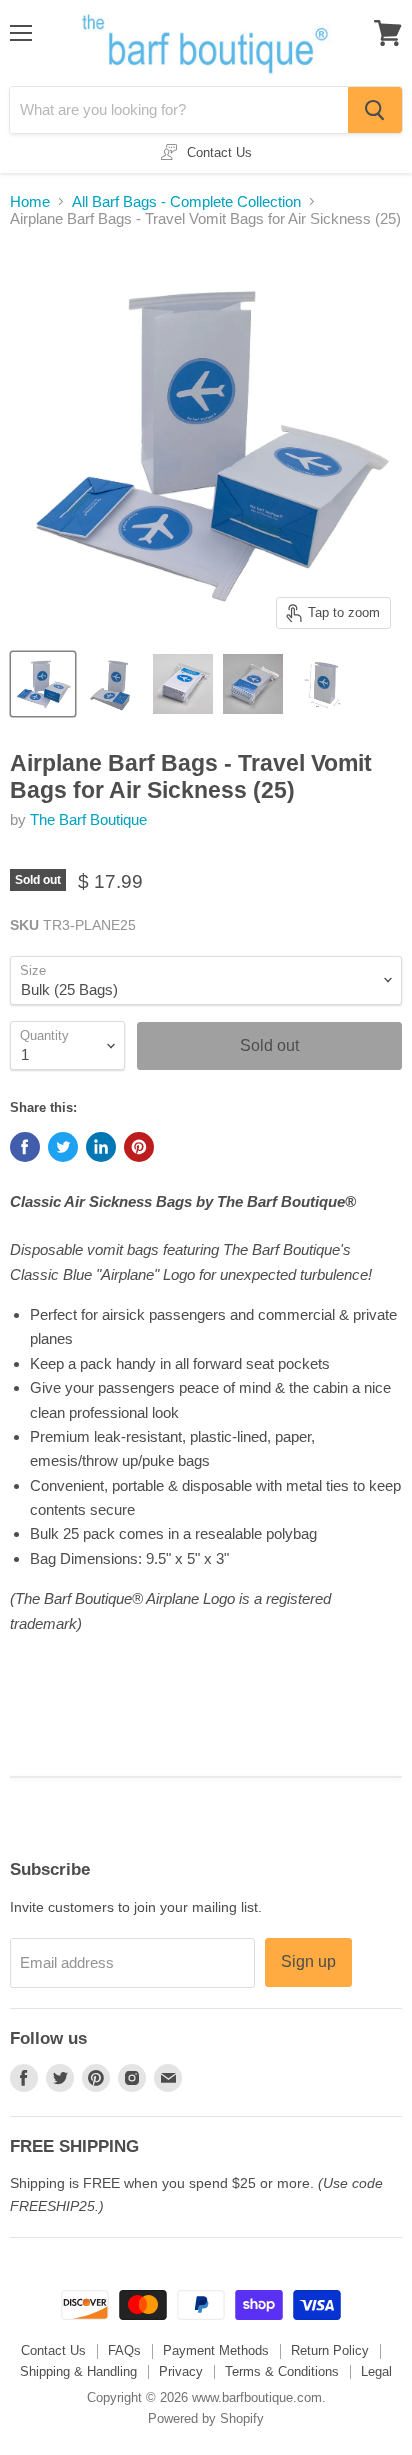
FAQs (124, 2350)
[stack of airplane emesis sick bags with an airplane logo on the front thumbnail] (113, 684)
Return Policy (330, 2350)
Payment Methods (216, 2350)
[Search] (375, 110)
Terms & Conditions (282, 2371)
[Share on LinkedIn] (101, 1147)
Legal (376, 2371)
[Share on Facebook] (25, 1147)
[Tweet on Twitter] (63, 1147)
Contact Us (53, 2350)
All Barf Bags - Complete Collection (186, 201)
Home (30, 201)
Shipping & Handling (78, 2371)
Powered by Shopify (206, 2418)
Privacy (181, 2371)
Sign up (308, 1961)
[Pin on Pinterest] (139, 1147)
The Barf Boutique (88, 819)
